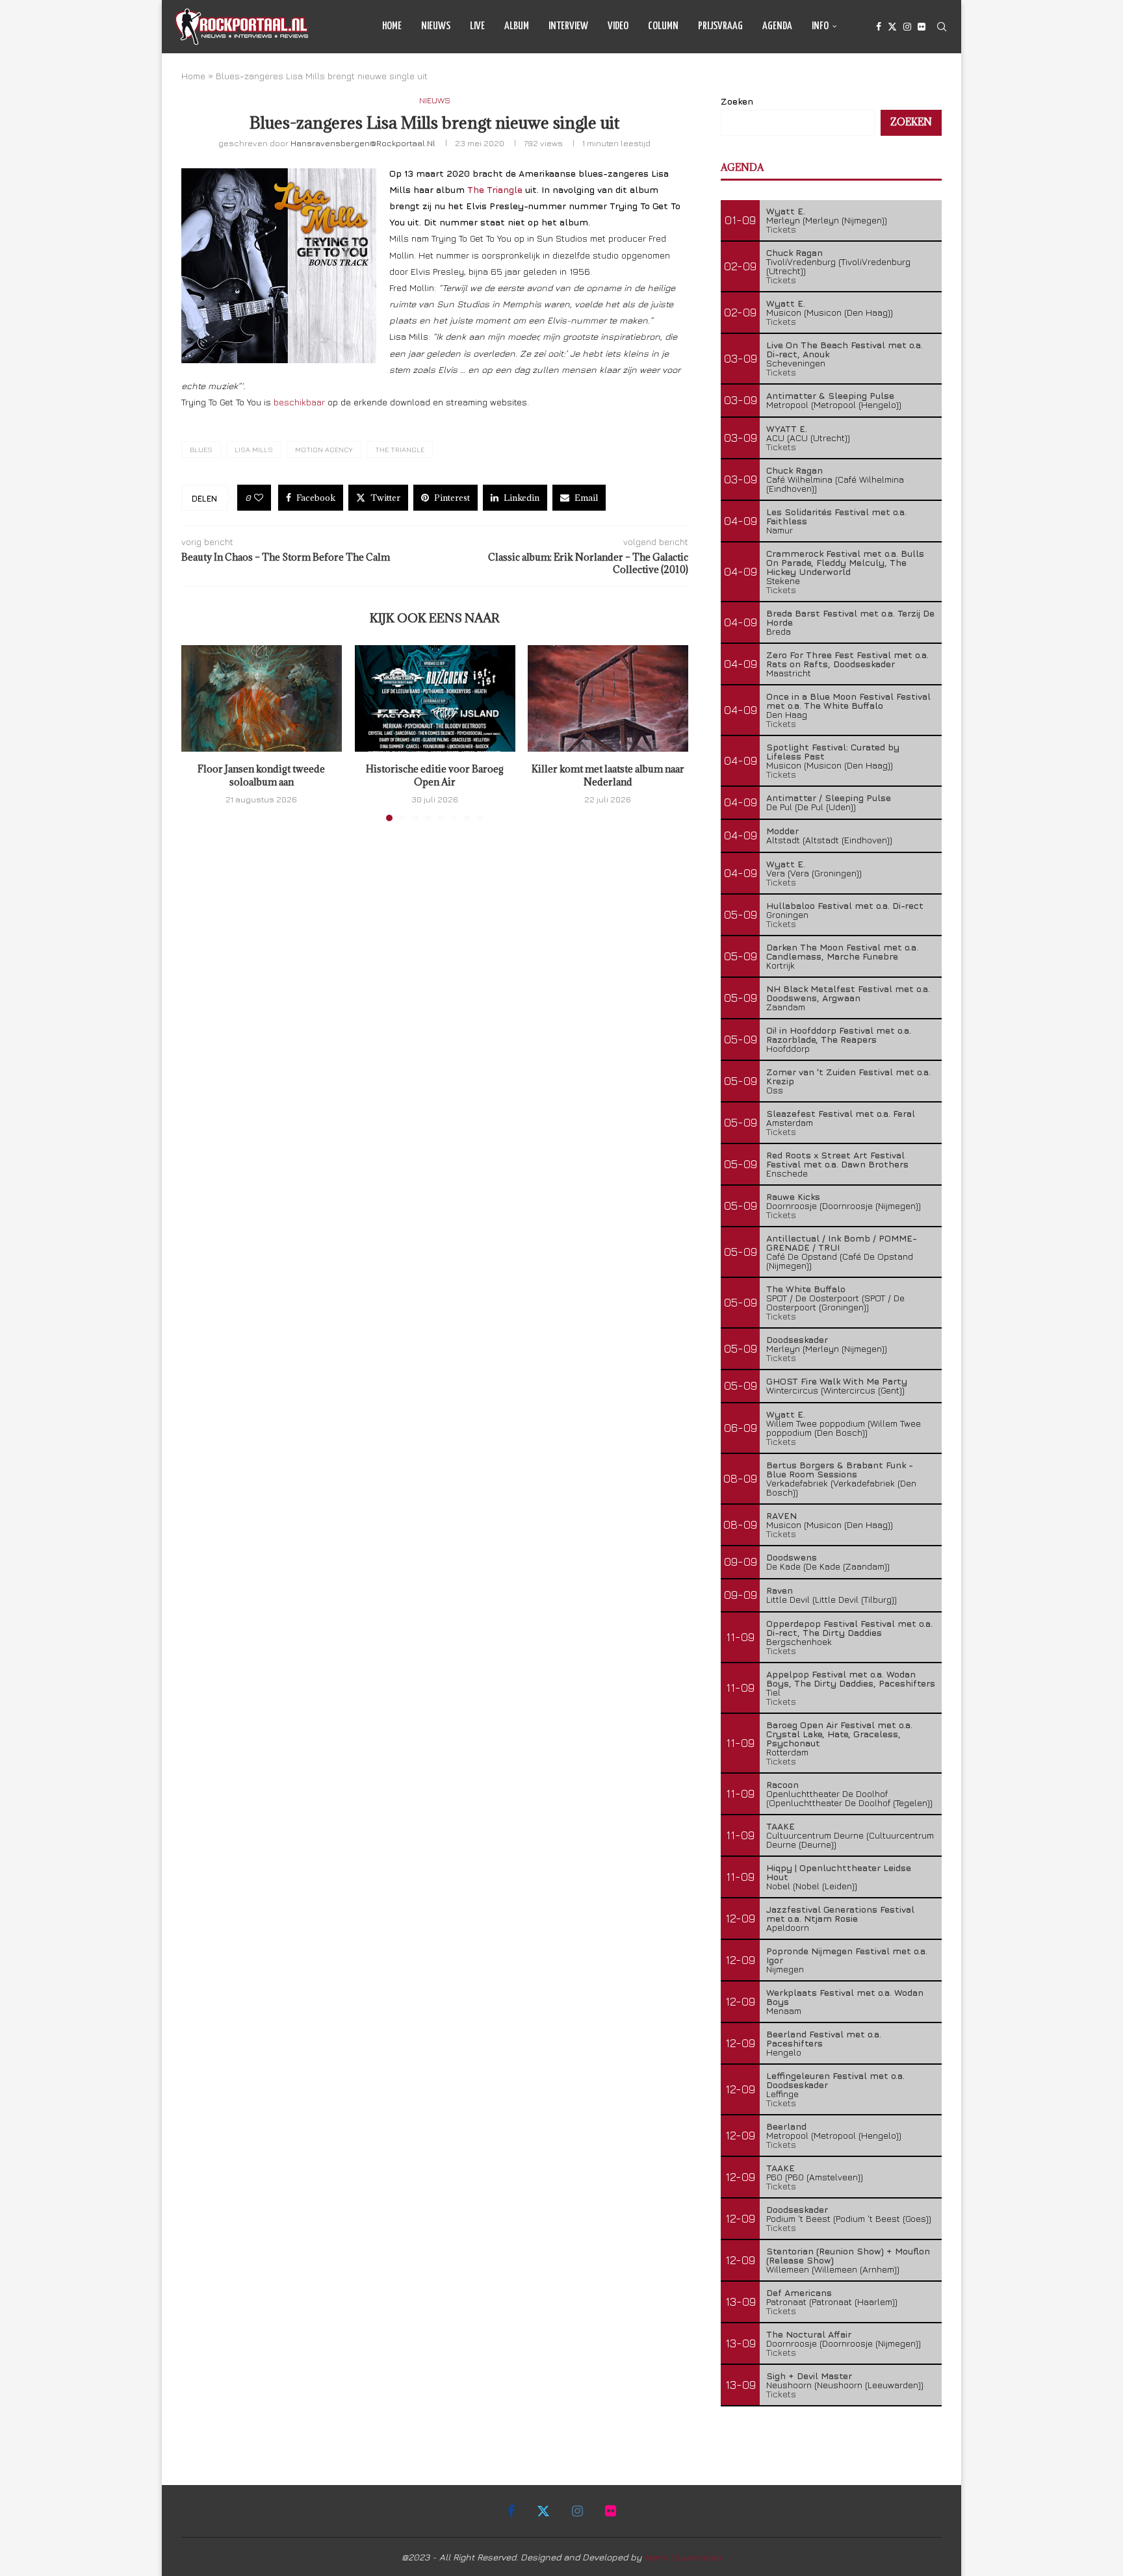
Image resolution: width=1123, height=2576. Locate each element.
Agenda (777, 26)
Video (618, 26)
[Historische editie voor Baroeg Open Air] (435, 698)
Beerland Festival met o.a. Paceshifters (824, 2038)
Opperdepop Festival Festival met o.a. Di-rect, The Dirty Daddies (849, 1628)
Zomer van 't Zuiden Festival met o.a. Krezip (848, 1076)
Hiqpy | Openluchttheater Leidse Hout (839, 1872)
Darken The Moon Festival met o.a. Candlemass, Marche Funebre (842, 951)
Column (663, 26)
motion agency (324, 449)
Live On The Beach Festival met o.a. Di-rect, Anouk (845, 349)
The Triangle (495, 189)
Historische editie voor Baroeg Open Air (435, 776)
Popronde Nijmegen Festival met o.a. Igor (847, 1955)
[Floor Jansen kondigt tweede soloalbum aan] (262, 698)
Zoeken (737, 101)
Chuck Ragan (794, 252)
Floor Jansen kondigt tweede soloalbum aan (261, 776)
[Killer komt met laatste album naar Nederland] (608, 698)
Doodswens (792, 1557)
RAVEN (781, 1515)
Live (477, 26)
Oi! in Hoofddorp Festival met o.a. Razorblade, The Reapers (839, 1035)
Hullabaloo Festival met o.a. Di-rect (845, 905)
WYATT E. (787, 428)
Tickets (781, 229)
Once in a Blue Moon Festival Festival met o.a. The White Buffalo (848, 701)
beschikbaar (299, 402)
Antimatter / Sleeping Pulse (829, 797)
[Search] (942, 27)
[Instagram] (907, 27)
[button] (199, 733)
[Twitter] (892, 27)
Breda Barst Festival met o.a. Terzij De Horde (850, 618)
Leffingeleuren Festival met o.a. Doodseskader (835, 2080)
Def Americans (799, 2292)
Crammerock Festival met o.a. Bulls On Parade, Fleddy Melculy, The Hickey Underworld (845, 562)
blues (201, 449)
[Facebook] (879, 27)
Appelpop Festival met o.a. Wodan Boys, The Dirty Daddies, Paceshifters (851, 1678)
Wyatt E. (786, 211)
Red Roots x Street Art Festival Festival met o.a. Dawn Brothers (837, 1159)
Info (820, 26)
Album (517, 26)
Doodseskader (797, 1339)
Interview (568, 26)
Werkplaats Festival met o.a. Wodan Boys (845, 1997)
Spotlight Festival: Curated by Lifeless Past (833, 751)
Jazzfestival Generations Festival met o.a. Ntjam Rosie (840, 1914)
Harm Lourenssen (683, 2557)
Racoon (782, 1784)
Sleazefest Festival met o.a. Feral (841, 1113)
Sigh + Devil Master (809, 2376)
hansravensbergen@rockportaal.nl (363, 143)
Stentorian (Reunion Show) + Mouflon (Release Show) (848, 2255)
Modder (782, 831)
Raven (780, 1590)
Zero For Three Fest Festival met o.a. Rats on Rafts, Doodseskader (847, 659)
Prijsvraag (720, 26)
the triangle (400, 449)
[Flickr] (922, 27)
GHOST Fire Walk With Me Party (837, 1381)
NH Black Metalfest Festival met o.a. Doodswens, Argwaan (848, 993)
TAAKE (781, 1826)
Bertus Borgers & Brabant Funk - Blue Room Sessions (840, 1469)
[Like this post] (259, 498)
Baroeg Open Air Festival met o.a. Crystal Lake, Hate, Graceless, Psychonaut (839, 1734)
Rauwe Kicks (793, 1196)
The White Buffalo (806, 1289)
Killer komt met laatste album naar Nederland (608, 776)
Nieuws (436, 26)
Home (392, 26)
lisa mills (254, 449)
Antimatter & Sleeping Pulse (830, 395)
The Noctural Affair (809, 2334)
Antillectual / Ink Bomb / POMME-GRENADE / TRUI (842, 1243)
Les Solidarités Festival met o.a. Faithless (836, 516)
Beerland (786, 2126)
